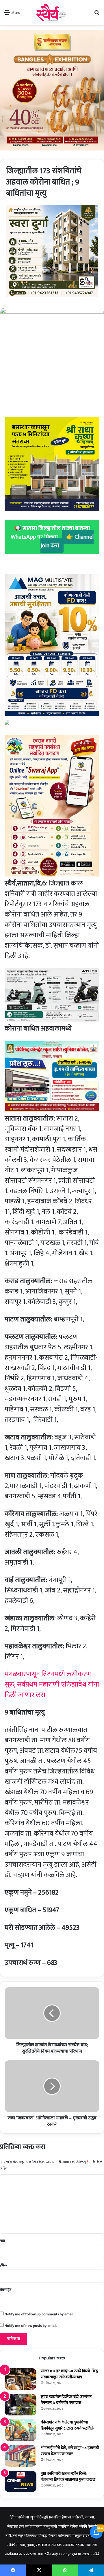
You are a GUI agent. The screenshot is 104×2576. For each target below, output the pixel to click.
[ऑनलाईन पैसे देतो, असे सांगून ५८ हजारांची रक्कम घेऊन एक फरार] (21, 2456)
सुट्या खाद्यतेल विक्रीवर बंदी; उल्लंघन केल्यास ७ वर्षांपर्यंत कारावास (66, 2400)
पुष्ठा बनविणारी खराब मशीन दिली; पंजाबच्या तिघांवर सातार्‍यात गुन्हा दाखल (68, 2476)
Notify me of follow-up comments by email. (39, 2314)
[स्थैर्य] (52, 13)
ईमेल (3, 2265)
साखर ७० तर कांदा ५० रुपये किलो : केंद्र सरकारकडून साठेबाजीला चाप (69, 2374)
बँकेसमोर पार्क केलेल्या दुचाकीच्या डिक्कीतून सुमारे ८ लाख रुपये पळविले (67, 2425)
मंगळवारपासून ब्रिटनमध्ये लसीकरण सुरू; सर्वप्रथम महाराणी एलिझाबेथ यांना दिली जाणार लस (52, 1685)
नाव (2, 2241)
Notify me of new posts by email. (31, 2326)
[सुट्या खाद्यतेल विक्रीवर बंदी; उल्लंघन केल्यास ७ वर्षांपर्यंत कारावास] (21, 2405)
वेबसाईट (6, 2290)
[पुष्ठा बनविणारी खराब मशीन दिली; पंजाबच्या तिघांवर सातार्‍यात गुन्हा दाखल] (21, 2481)
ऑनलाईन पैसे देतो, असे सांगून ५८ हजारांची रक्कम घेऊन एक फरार (70, 2451)
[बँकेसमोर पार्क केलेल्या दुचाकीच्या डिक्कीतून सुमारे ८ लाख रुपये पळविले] (21, 2430)
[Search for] (97, 15)
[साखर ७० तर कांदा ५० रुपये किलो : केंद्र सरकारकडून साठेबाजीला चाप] (21, 2379)
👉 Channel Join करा (67, 541)
